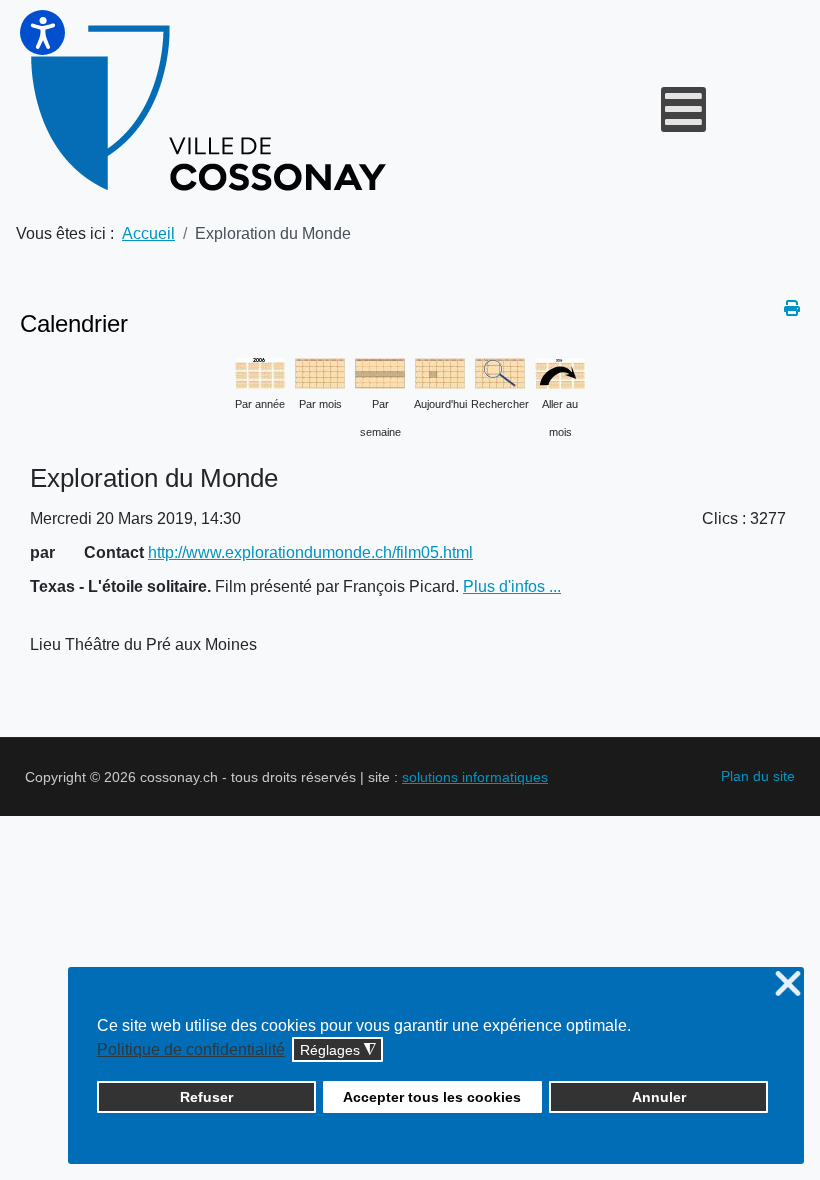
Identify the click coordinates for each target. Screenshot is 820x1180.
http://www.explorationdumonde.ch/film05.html (310, 552)
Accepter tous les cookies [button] (432, 1097)
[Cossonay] (211, 109)
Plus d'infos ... (512, 586)
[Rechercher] (500, 371)
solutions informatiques (475, 777)
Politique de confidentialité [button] (191, 1049)
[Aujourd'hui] (440, 371)
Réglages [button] (338, 1050)
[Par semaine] (380, 371)
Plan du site (758, 776)
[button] (42, 32)
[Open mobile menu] (683, 109)
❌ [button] (788, 984)
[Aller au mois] (560, 371)
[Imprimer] (792, 308)
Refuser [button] (206, 1097)
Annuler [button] (659, 1097)
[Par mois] (320, 371)
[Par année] (260, 371)
